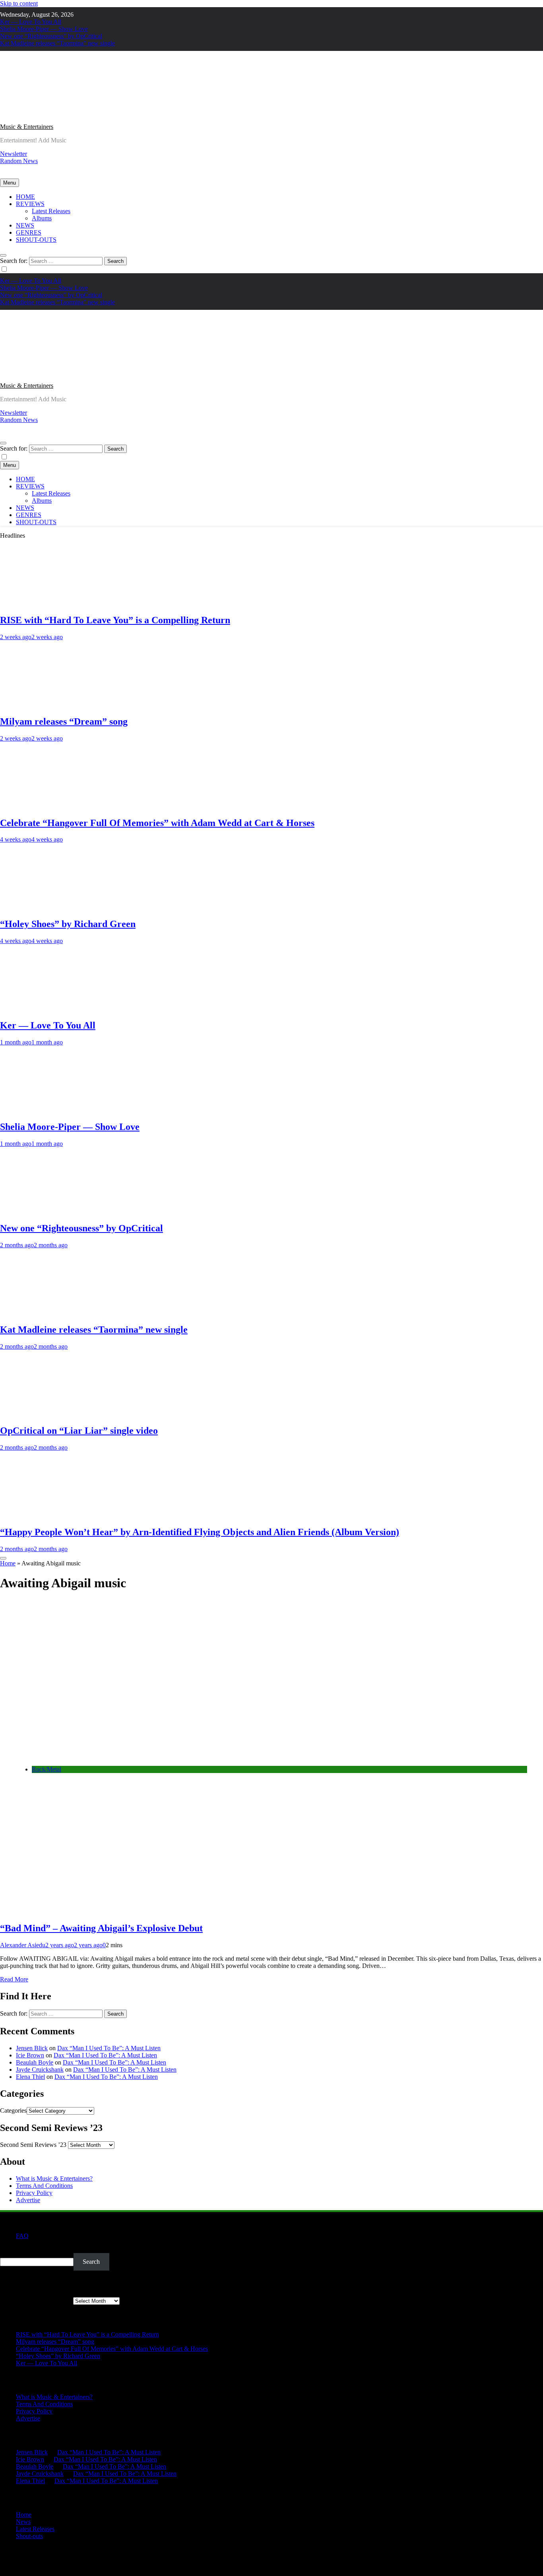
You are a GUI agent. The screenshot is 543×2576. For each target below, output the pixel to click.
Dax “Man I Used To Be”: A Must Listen (109, 2048)
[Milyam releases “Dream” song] (46, 705)
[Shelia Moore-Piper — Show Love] (46, 1110)
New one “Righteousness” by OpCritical (51, 36)
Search (9, 2249)
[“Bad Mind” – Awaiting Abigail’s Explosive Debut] (135, 1756)
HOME (25, 197)
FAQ (22, 2236)
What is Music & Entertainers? (54, 2178)
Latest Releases (51, 211)
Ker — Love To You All (31, 22)
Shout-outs (29, 2536)
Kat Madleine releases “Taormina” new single (57, 43)
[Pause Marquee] (3, 1558)
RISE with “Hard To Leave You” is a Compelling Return (115, 620)
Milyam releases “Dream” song (64, 721)
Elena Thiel (30, 2077)
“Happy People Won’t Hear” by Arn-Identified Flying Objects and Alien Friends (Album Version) (200, 1532)
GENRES (29, 232)
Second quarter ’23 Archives (36, 2301)
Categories (13, 2110)
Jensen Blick (32, 2048)
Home (8, 1563)
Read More (14, 1979)
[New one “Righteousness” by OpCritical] (46, 1211)
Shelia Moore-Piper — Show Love (44, 29)
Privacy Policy (34, 2193)
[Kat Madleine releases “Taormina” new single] (46, 1313)
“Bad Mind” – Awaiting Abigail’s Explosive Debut (101, 1928)
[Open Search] (3, 255)
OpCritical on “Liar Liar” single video (79, 1431)
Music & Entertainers (27, 127)
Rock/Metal (47, 1769)
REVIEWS (30, 204)
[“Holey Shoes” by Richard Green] (46, 907)
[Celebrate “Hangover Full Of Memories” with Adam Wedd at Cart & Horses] (46, 806)
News (23, 2522)
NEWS (25, 225)
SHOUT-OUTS (36, 240)
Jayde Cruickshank (40, 2070)
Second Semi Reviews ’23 (33, 2145)
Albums (42, 218)
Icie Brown (30, 2055)
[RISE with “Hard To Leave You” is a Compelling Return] (46, 603)
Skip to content (19, 3)
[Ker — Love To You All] (46, 1008)
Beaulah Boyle (35, 2062)
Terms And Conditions (44, 2186)
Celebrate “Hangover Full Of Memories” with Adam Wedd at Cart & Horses (157, 823)
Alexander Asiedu (23, 1945)
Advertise (28, 2200)
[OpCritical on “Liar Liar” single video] (46, 1414)
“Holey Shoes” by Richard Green (68, 924)
